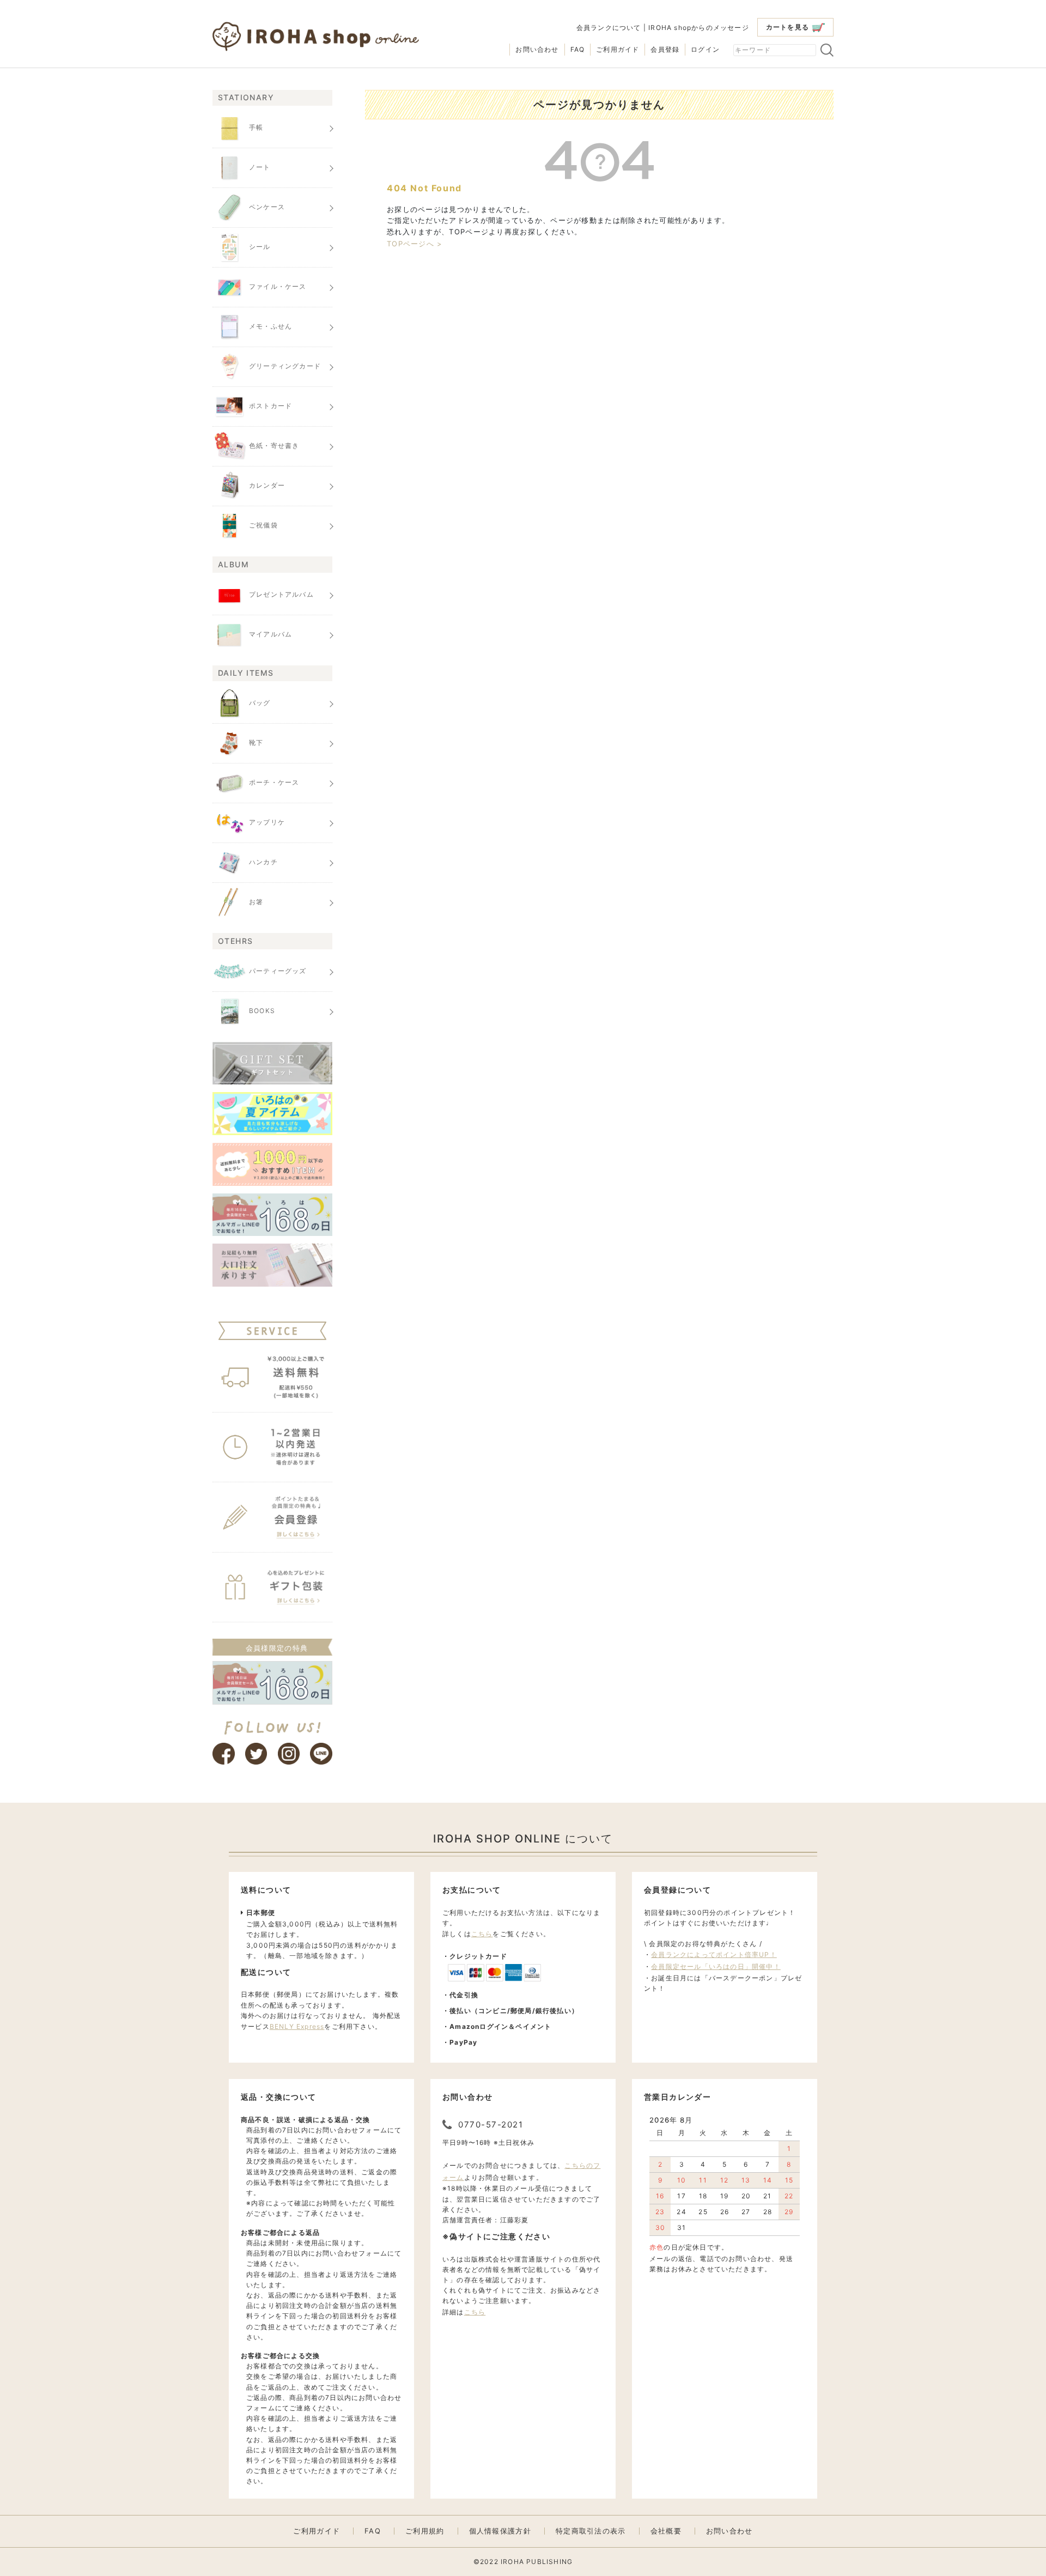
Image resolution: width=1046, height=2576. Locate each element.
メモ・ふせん (270, 327)
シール (260, 247)
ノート (260, 168)
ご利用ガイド (618, 49)
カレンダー (267, 486)
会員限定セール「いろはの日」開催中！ (716, 1966)
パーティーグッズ (278, 971)
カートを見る (787, 27)
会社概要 (666, 2531)
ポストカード (270, 406)
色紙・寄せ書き (274, 446)
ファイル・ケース (278, 287)
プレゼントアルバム (281, 594)
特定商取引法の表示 (591, 2531)
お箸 (256, 902)
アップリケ (267, 822)
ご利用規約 (425, 2531)
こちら (482, 1934)
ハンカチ (263, 862)
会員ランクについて (609, 28)
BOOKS (262, 1011)
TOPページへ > (415, 244)
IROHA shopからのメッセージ (699, 28)
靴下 (256, 743)
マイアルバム (270, 634)
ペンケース (267, 207)
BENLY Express (297, 2026)
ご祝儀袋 (263, 526)
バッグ (260, 703)
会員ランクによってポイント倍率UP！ (714, 1954)
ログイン (705, 49)
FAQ (578, 49)
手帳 (256, 128)
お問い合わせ (537, 49)
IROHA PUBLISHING (537, 2562)
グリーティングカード (285, 366)
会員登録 (665, 49)
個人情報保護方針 (500, 2531)
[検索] (827, 50)
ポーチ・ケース (274, 782)
